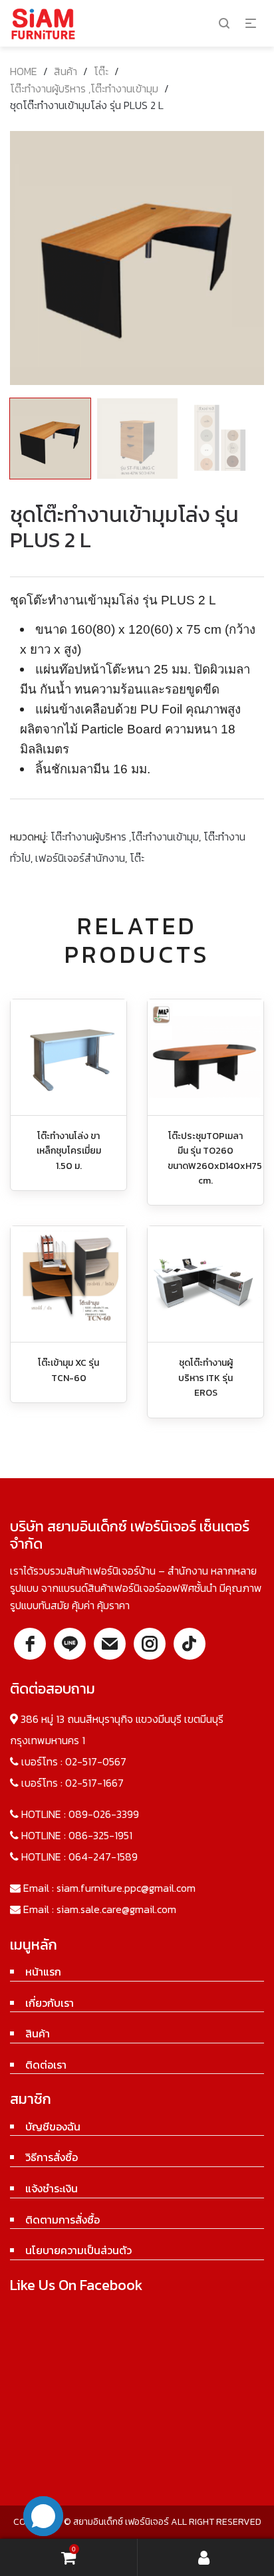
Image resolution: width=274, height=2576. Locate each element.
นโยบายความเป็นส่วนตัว (78, 2250)
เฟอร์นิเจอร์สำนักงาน (80, 858)
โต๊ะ (101, 71)
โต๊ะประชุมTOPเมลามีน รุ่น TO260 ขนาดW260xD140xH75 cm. (215, 1158)
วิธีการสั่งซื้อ (52, 2157)
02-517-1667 (94, 1783)
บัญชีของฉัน (53, 2126)
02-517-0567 (96, 1761)
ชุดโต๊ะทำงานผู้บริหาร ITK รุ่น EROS (205, 1378)
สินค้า (66, 71)
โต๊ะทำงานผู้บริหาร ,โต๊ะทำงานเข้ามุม (84, 88)
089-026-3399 (104, 1814)
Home (24, 71)
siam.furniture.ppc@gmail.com (126, 1888)
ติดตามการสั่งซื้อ (63, 2220)
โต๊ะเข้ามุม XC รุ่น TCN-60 (68, 1370)
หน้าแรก (43, 1972)
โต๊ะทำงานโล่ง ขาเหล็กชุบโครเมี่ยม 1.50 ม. (69, 1151)
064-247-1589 (103, 1857)
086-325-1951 (100, 1835)
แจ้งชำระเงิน (52, 2188)
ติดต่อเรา (46, 2065)
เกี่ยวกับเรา (50, 2003)
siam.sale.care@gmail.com (116, 1909)
